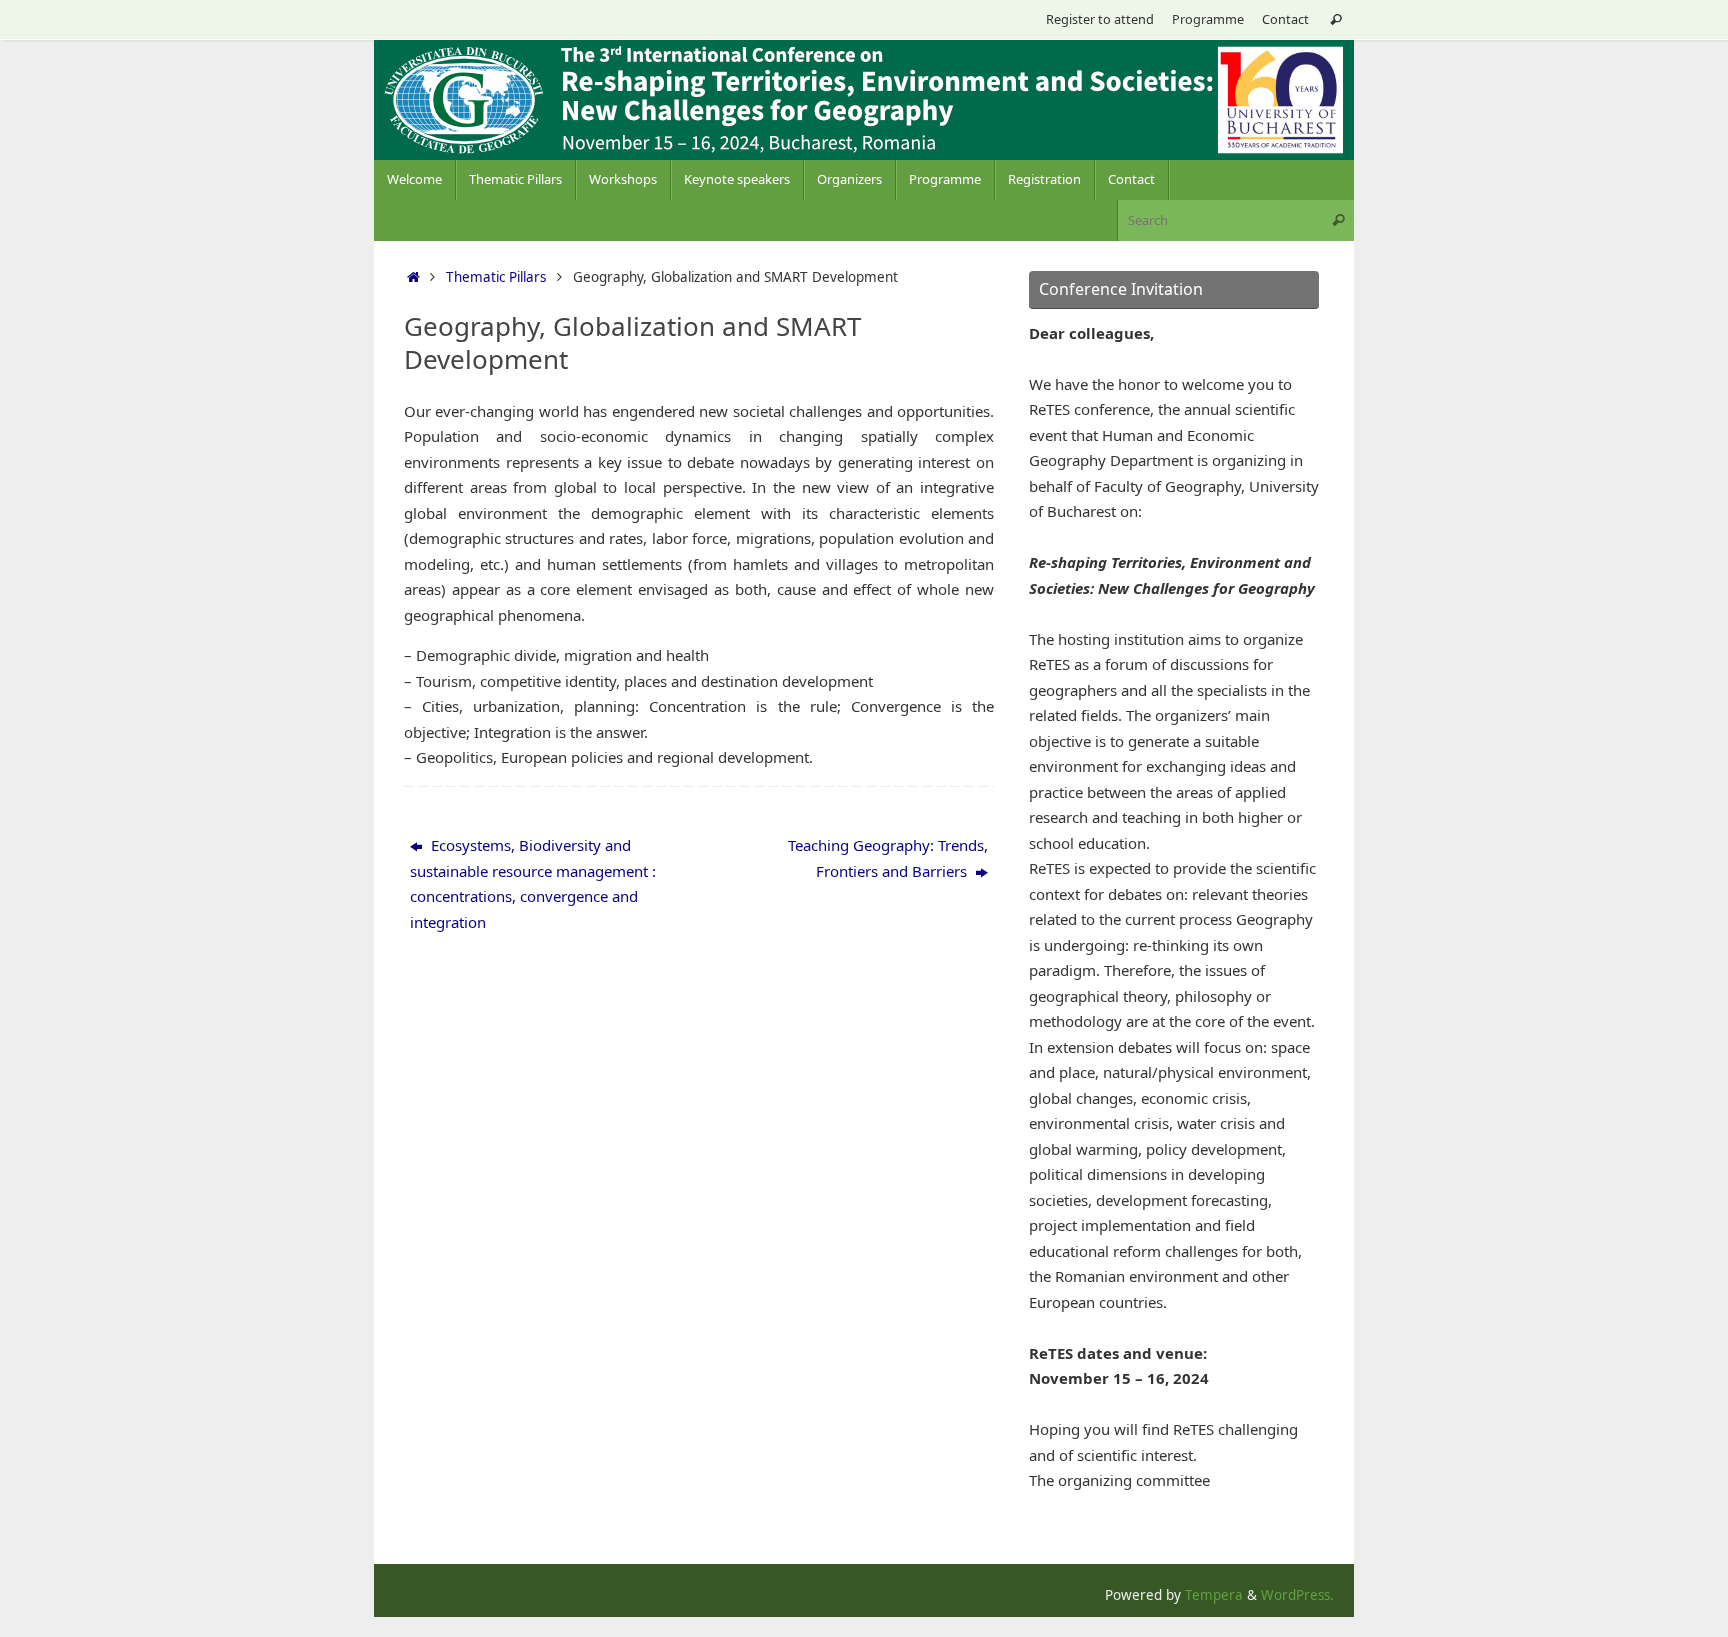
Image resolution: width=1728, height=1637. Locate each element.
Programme (1208, 19)
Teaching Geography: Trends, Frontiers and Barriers (888, 858)
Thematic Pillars (496, 277)
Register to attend (1100, 19)
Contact (1285, 19)
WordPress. (1297, 1595)
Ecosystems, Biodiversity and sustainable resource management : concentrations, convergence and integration (533, 883)
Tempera (1214, 1595)
